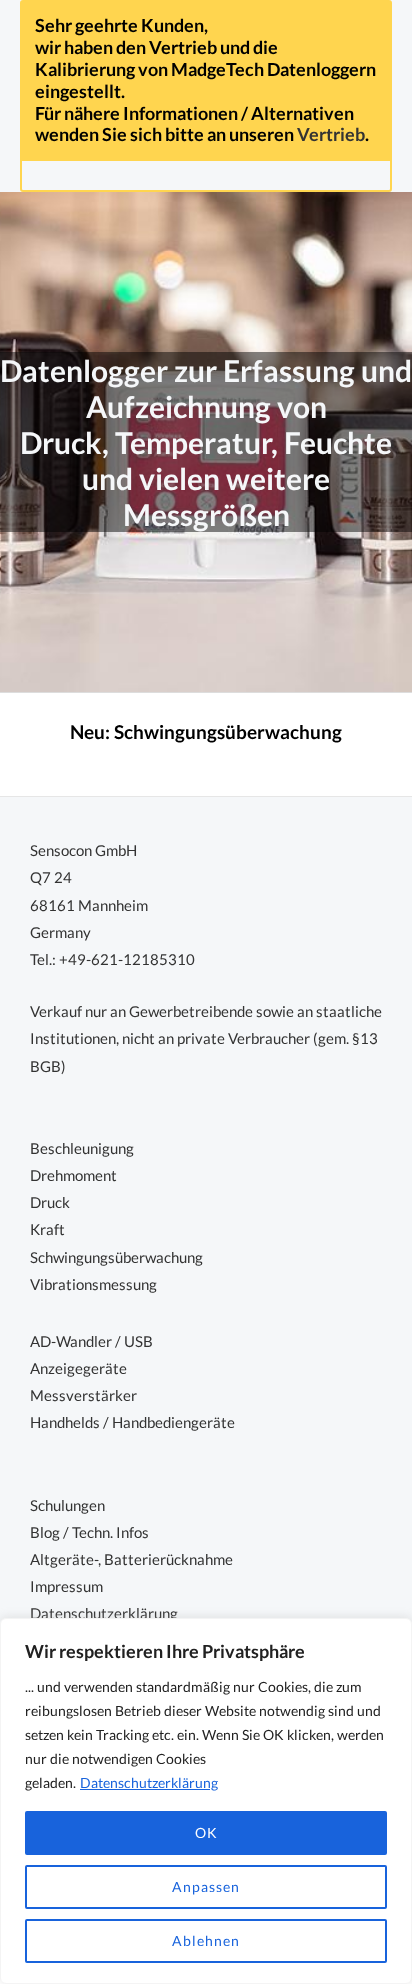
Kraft (47, 1229)
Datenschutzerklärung (149, 1782)
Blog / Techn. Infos (89, 1532)
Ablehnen (206, 1940)
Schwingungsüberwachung (228, 732)
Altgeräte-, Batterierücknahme (131, 1559)
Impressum (66, 1586)
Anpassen (206, 1886)
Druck (50, 1202)
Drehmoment (73, 1175)
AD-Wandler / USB (91, 1341)
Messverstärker (83, 1395)
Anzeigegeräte (78, 1368)
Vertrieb (331, 134)
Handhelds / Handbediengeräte (132, 1422)
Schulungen (67, 1505)
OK (206, 1832)
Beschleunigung (82, 1148)
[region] (206, 1801)
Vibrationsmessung (93, 1284)
